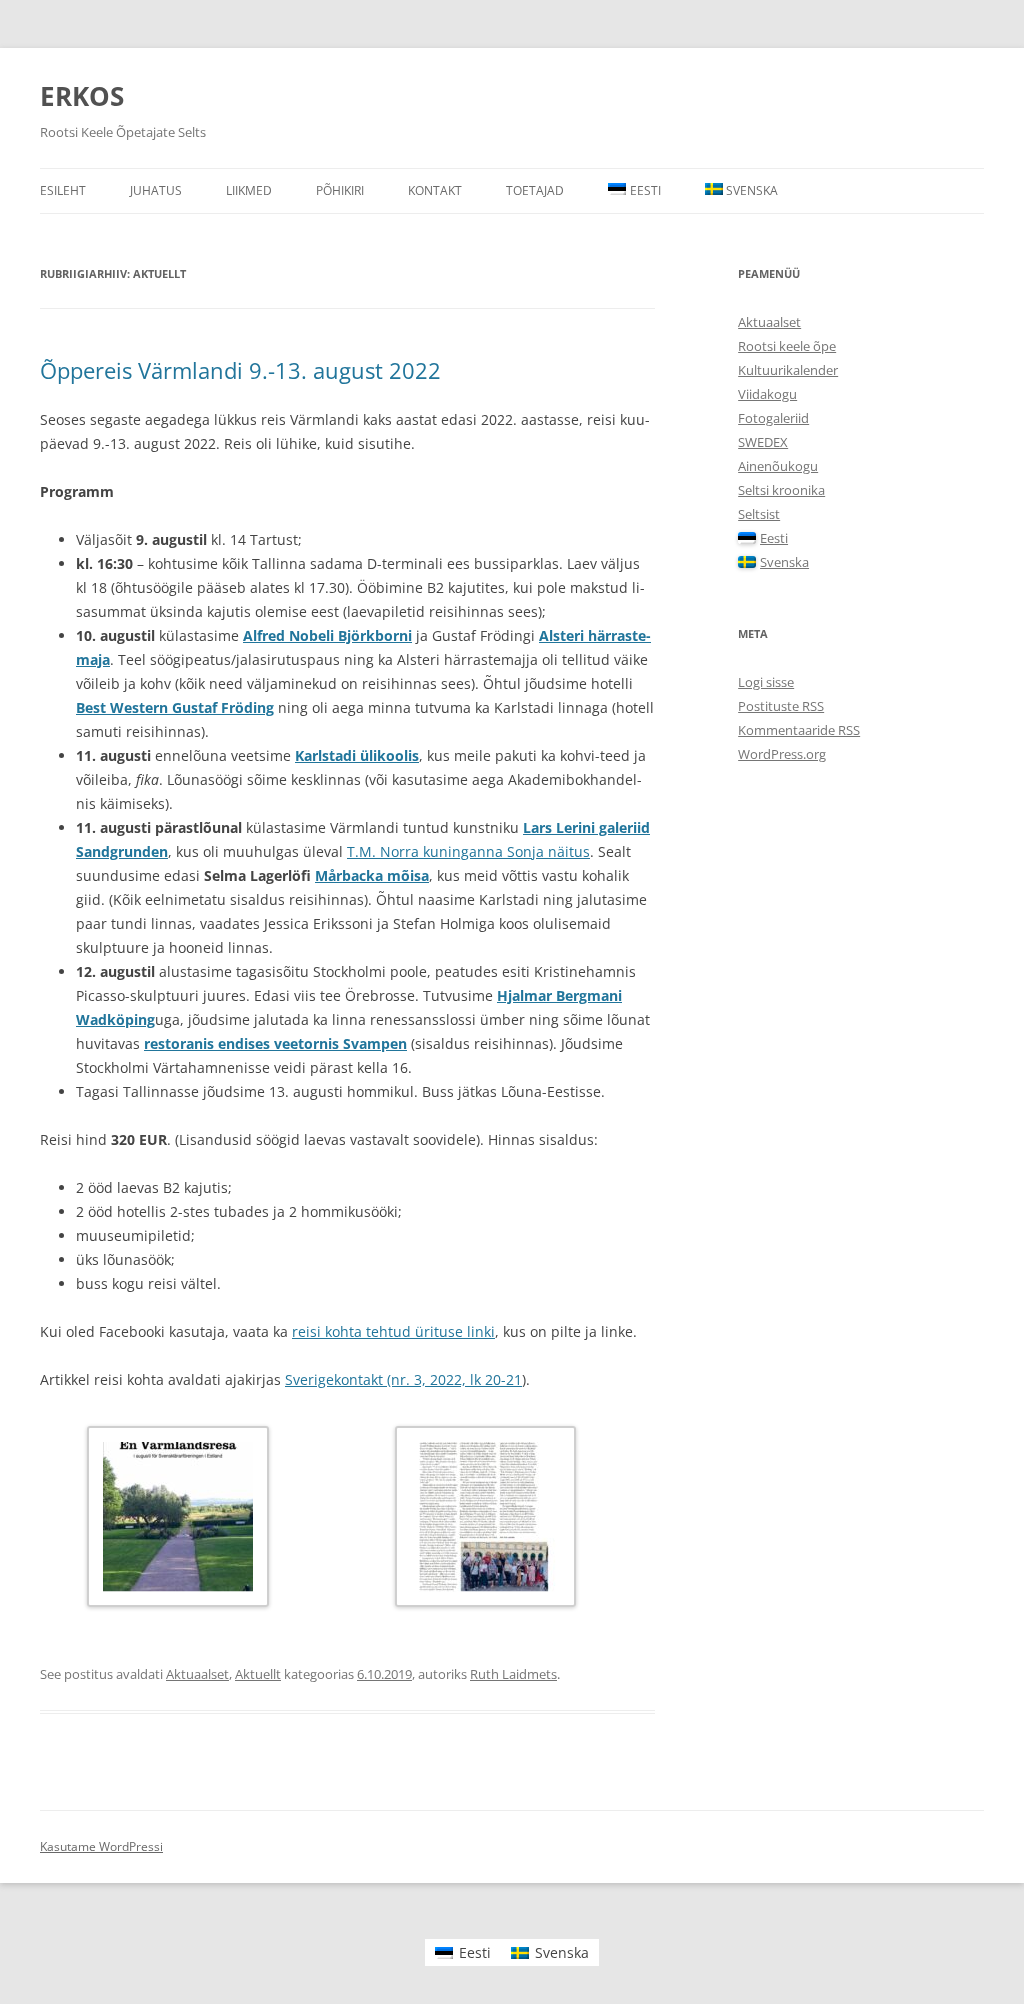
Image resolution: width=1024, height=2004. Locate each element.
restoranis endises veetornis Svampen (275, 1043)
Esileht (63, 190)
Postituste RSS (781, 706)
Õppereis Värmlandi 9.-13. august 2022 (240, 370)
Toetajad (535, 190)
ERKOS (82, 96)
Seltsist (759, 514)
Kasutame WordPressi (101, 1846)
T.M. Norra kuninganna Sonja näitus (468, 851)
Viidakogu (767, 394)
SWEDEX (763, 442)
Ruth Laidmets (513, 1674)
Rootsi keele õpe (787, 346)
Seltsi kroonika (781, 490)
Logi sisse (766, 682)
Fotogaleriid (773, 418)
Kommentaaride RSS (799, 730)
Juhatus (156, 190)
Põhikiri (340, 190)
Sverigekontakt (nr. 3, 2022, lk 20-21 (403, 1379)
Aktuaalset (197, 1674)
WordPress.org (782, 754)
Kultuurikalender (788, 370)
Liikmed (249, 190)
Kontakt (435, 190)
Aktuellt (258, 1674)
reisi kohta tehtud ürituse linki (393, 1331)
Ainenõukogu (778, 466)
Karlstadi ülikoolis (357, 755)
